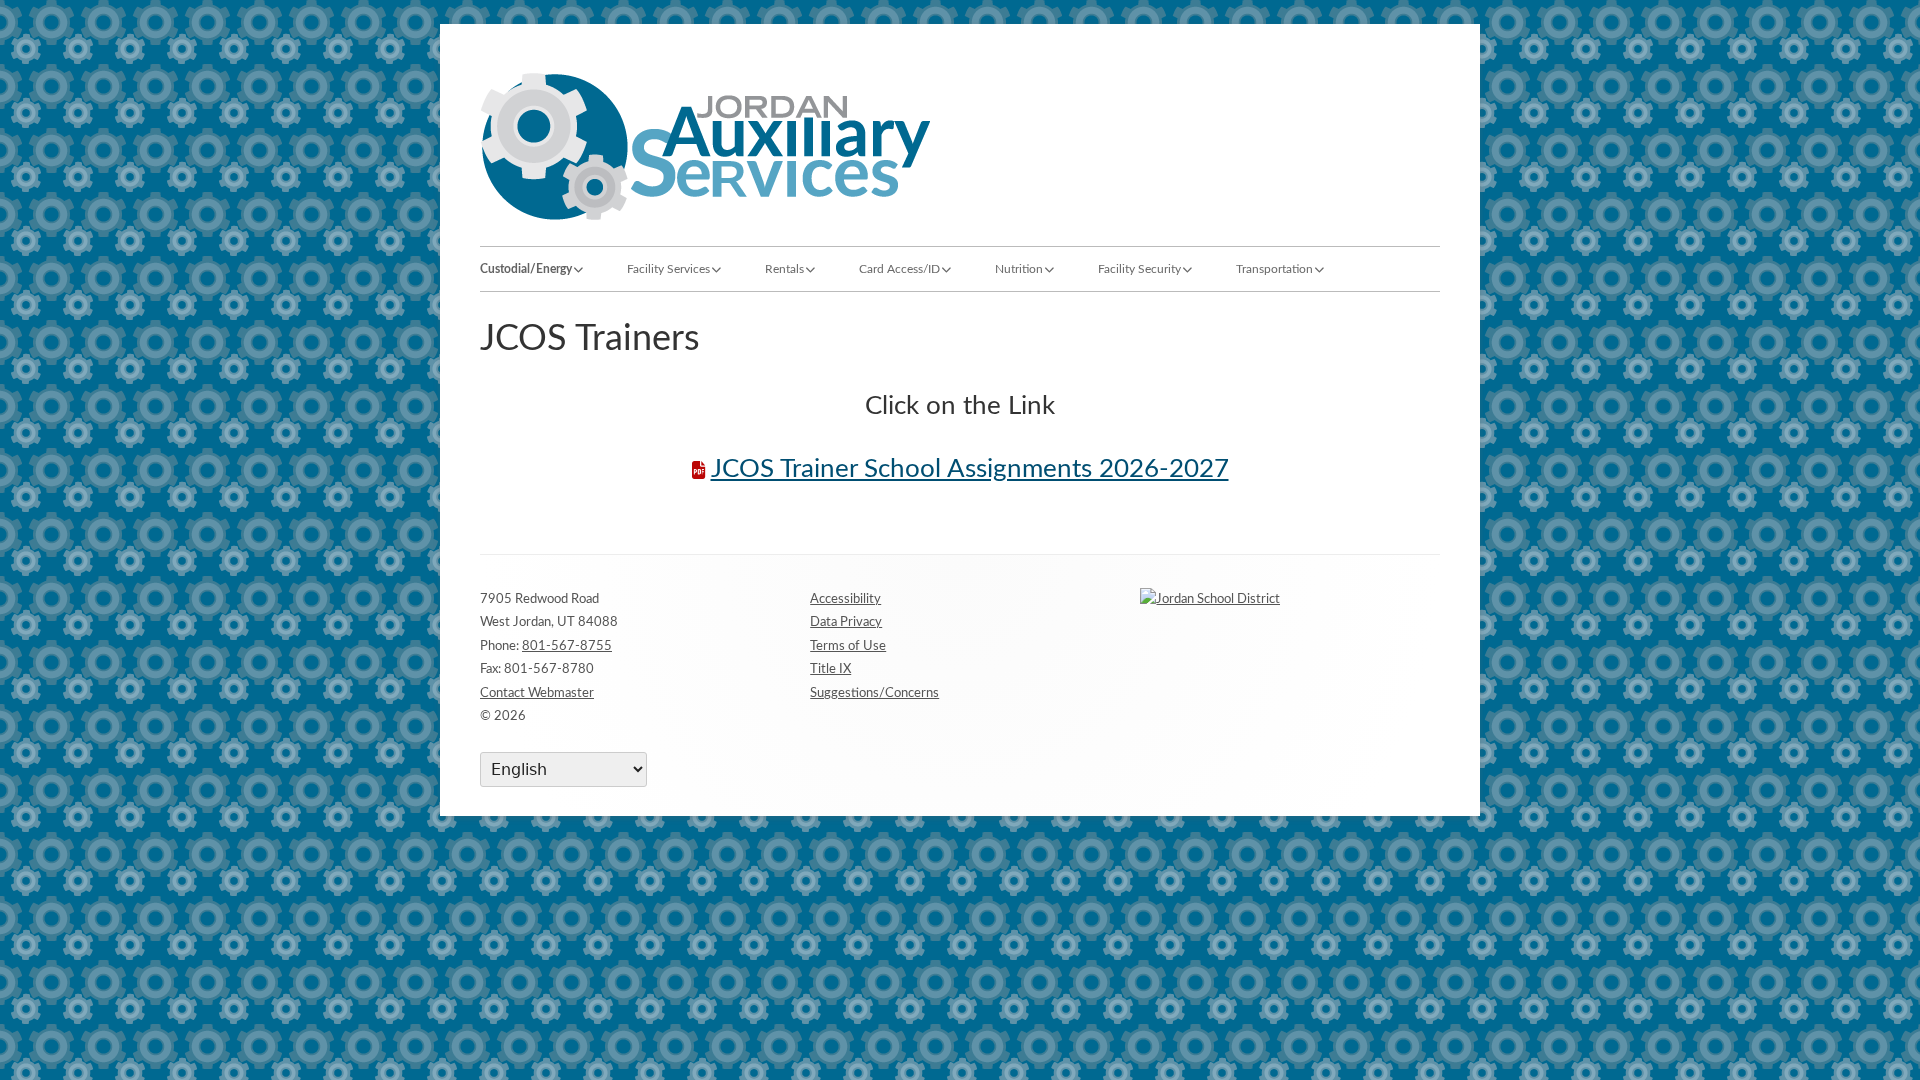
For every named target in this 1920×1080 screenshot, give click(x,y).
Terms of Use (848, 646)
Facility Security (1139, 269)
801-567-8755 (567, 646)
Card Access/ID (899, 269)
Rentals (784, 269)
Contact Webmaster (537, 693)
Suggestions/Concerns (874, 693)
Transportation (1274, 269)
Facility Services (668, 269)
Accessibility (845, 599)
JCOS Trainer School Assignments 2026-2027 (970, 469)
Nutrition (1019, 269)
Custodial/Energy (526, 269)
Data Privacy (846, 622)
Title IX (830, 669)
